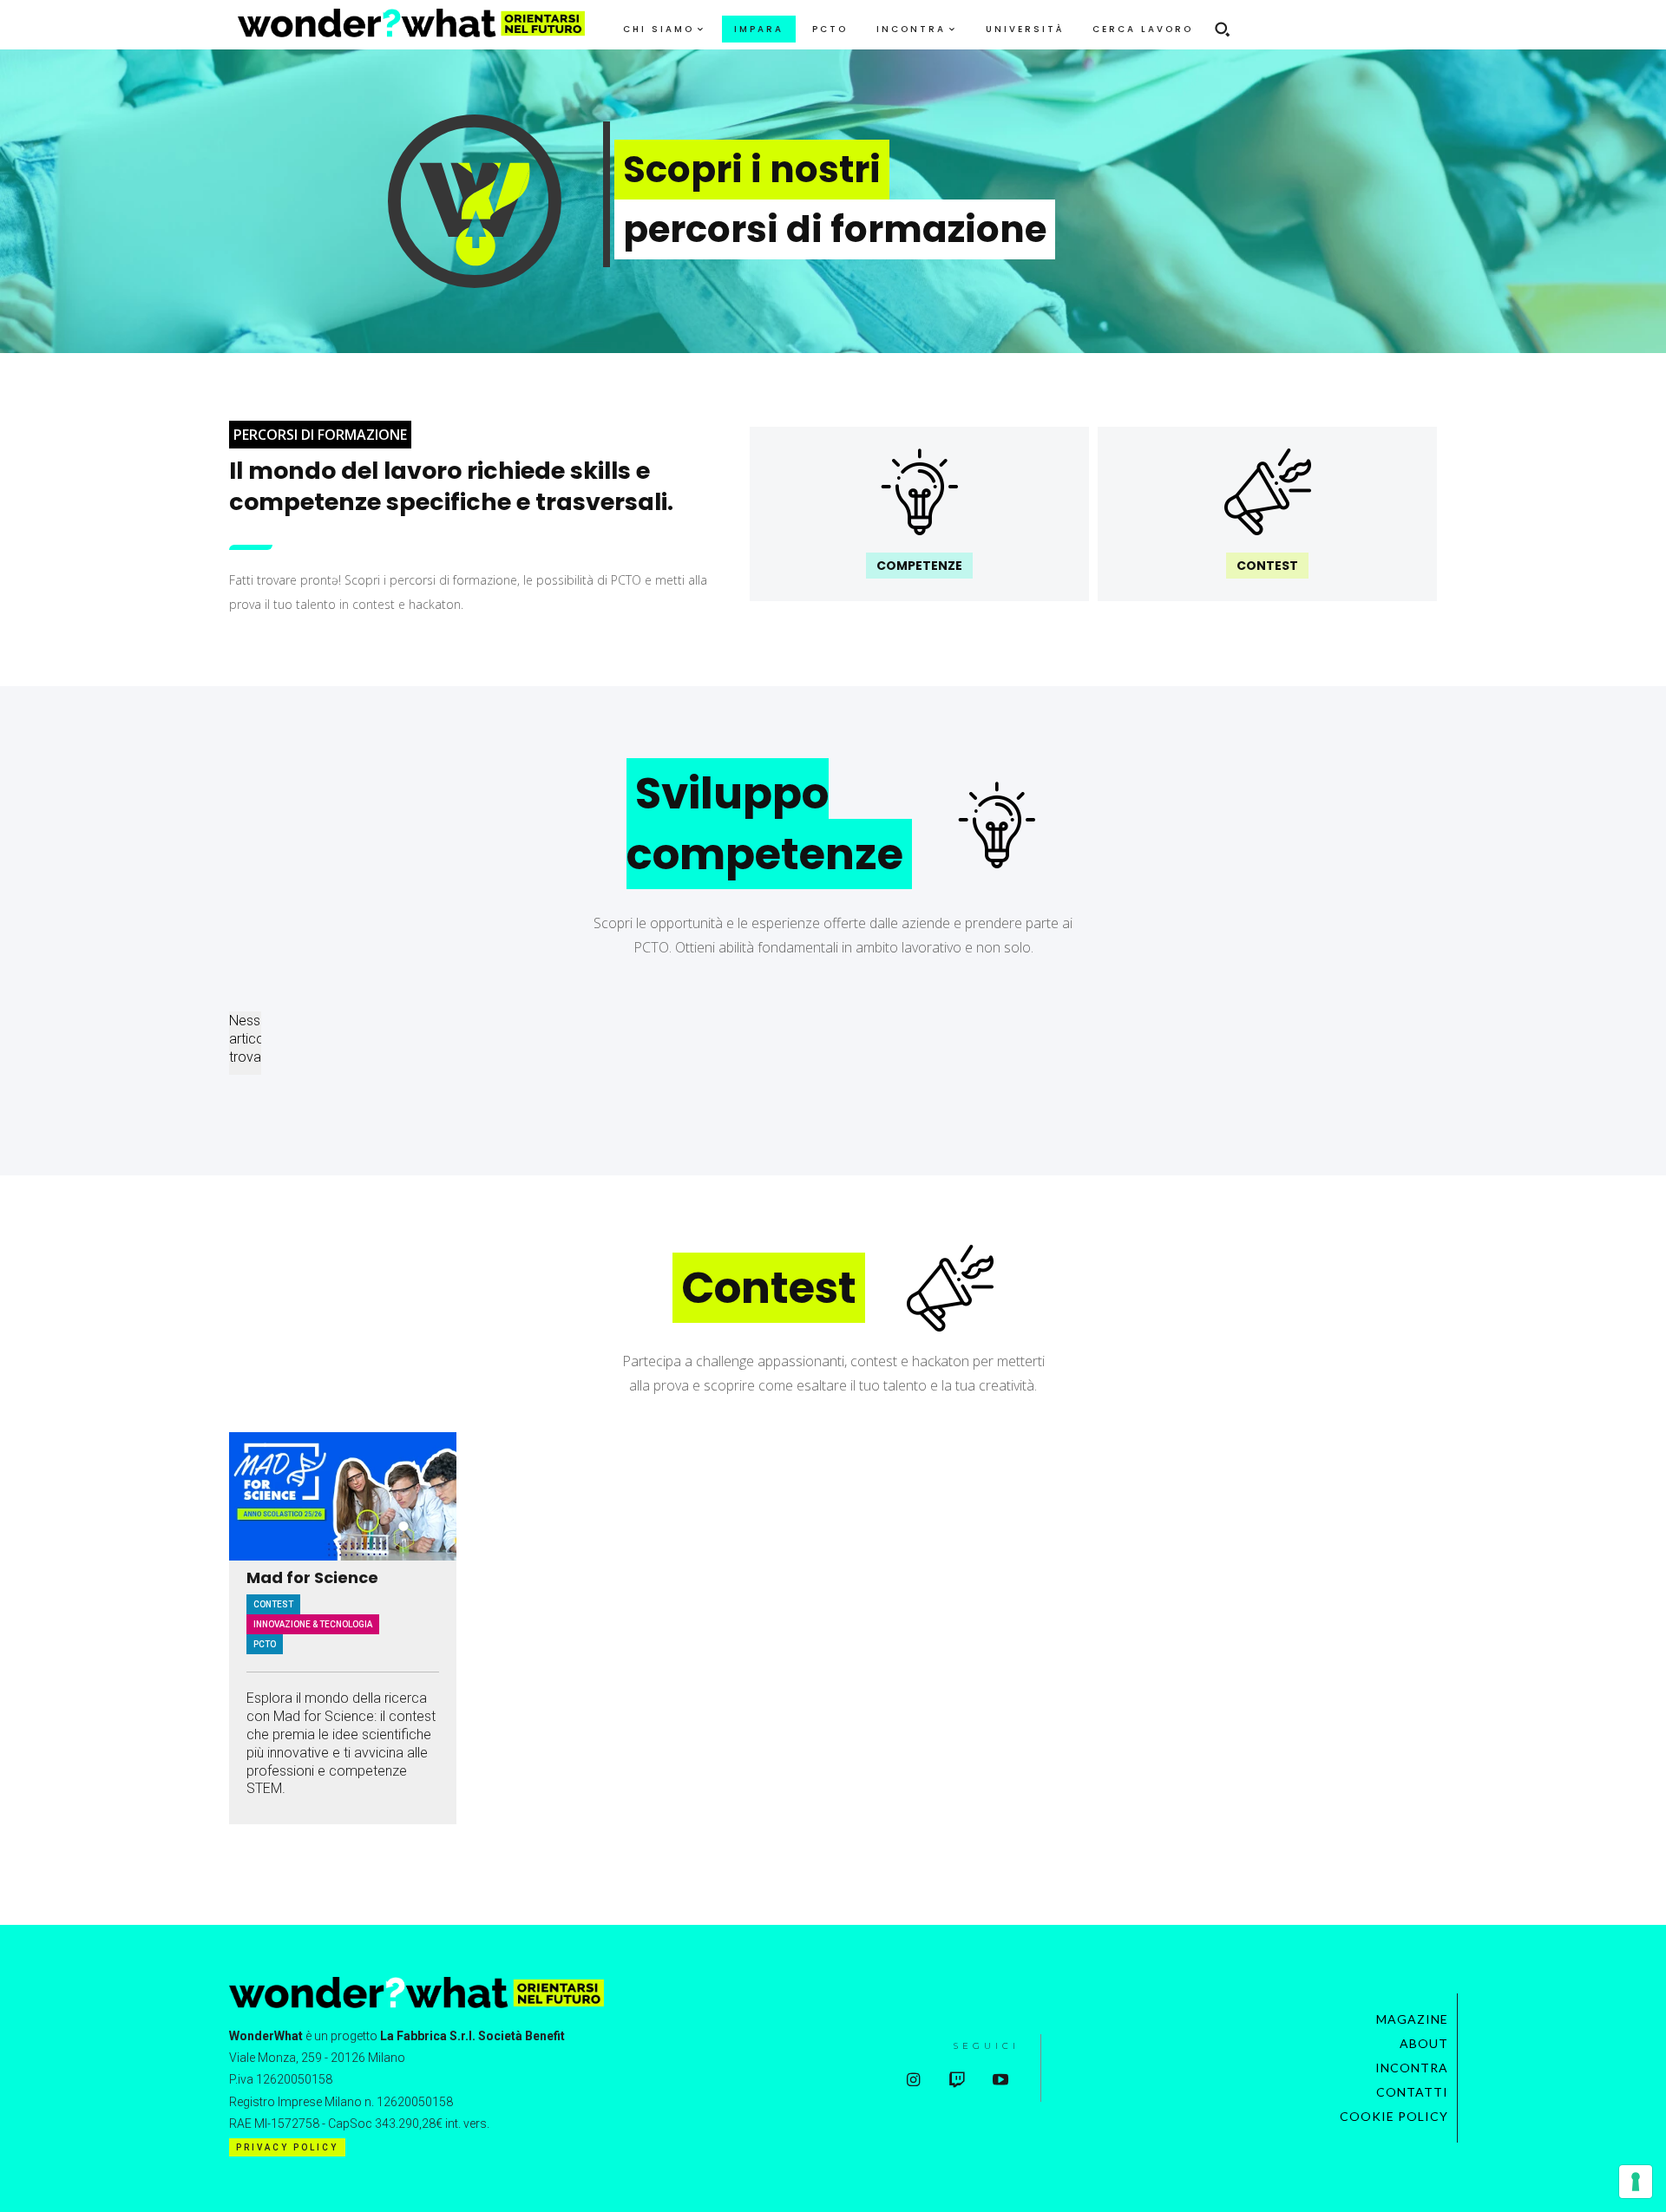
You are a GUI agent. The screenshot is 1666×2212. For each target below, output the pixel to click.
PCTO (265, 1644)
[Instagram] (913, 2081)
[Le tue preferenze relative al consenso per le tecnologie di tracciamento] (1636, 2182)
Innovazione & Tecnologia (313, 1624)
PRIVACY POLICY (287, 2147)
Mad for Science (312, 1578)
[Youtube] (1000, 2081)
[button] (1222, 29)
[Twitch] (957, 2081)
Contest (273, 1604)
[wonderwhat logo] (411, 23)
